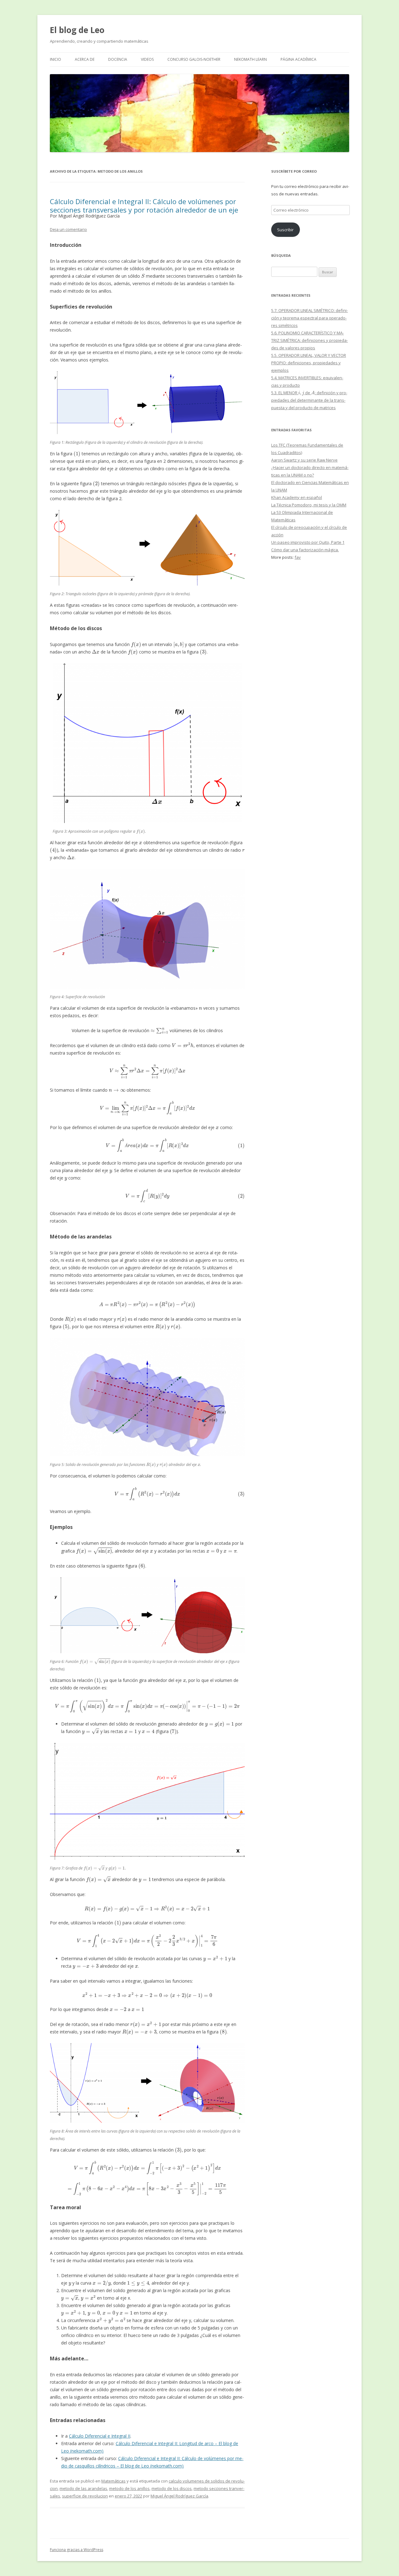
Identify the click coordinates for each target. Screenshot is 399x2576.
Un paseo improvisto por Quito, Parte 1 (308, 542)
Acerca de (85, 59)
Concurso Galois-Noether (194, 59)
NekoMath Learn (250, 59)
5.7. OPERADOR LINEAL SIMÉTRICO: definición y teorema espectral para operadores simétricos (310, 318)
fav (298, 557)
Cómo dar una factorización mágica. (305, 550)
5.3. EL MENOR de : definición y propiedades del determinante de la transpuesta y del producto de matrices (309, 400)
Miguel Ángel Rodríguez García (179, 2496)
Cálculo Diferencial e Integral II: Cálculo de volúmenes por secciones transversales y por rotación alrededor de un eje (144, 205)
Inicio (55, 59)
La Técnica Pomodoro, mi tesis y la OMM (309, 505)
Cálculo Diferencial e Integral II (100, 2436)
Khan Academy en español (297, 497)
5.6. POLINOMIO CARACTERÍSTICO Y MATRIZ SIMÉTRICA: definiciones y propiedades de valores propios (310, 340)
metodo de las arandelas (83, 2488)
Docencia (118, 59)
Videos (147, 59)
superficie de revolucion (85, 2496)
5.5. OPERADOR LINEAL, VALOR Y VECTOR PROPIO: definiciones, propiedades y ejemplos (309, 363)
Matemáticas (113, 2481)
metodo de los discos (172, 2488)
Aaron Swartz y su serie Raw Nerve (304, 460)
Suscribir (285, 230)
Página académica (298, 59)
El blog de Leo (77, 30)
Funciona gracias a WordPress (77, 2550)
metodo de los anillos (129, 2488)
